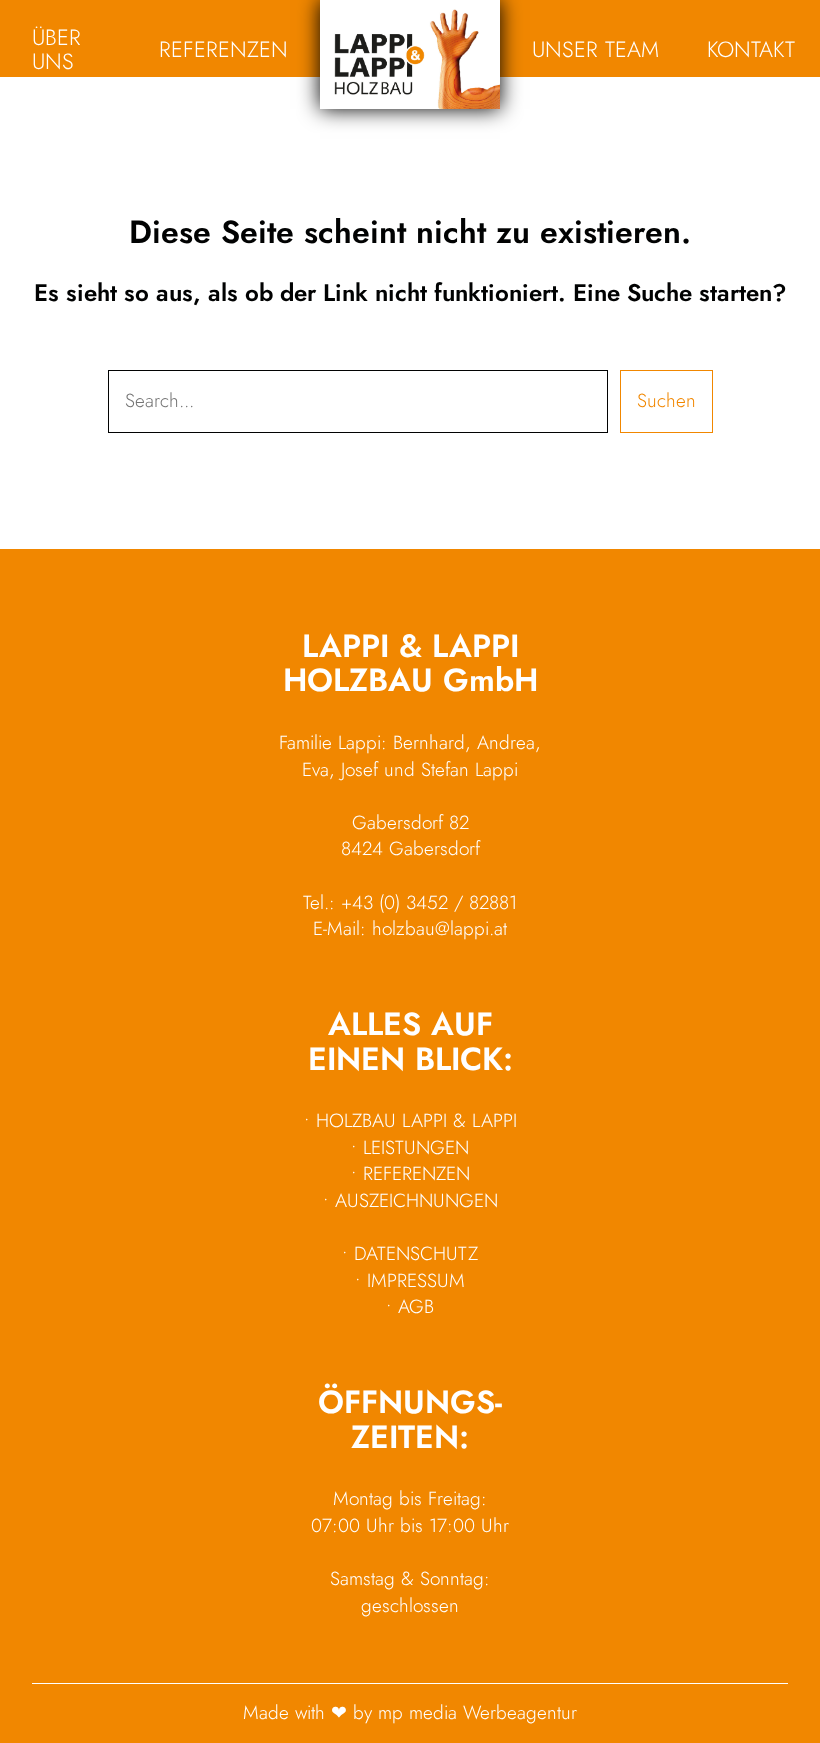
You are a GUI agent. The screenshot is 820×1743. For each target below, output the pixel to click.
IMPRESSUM (416, 1280)
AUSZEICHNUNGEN (416, 1200)
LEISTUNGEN (416, 1147)
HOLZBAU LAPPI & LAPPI (416, 1120)
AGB (416, 1306)
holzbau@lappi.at (439, 928)
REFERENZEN (416, 1173)
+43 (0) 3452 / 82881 (429, 902)
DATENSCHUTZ (416, 1253)
